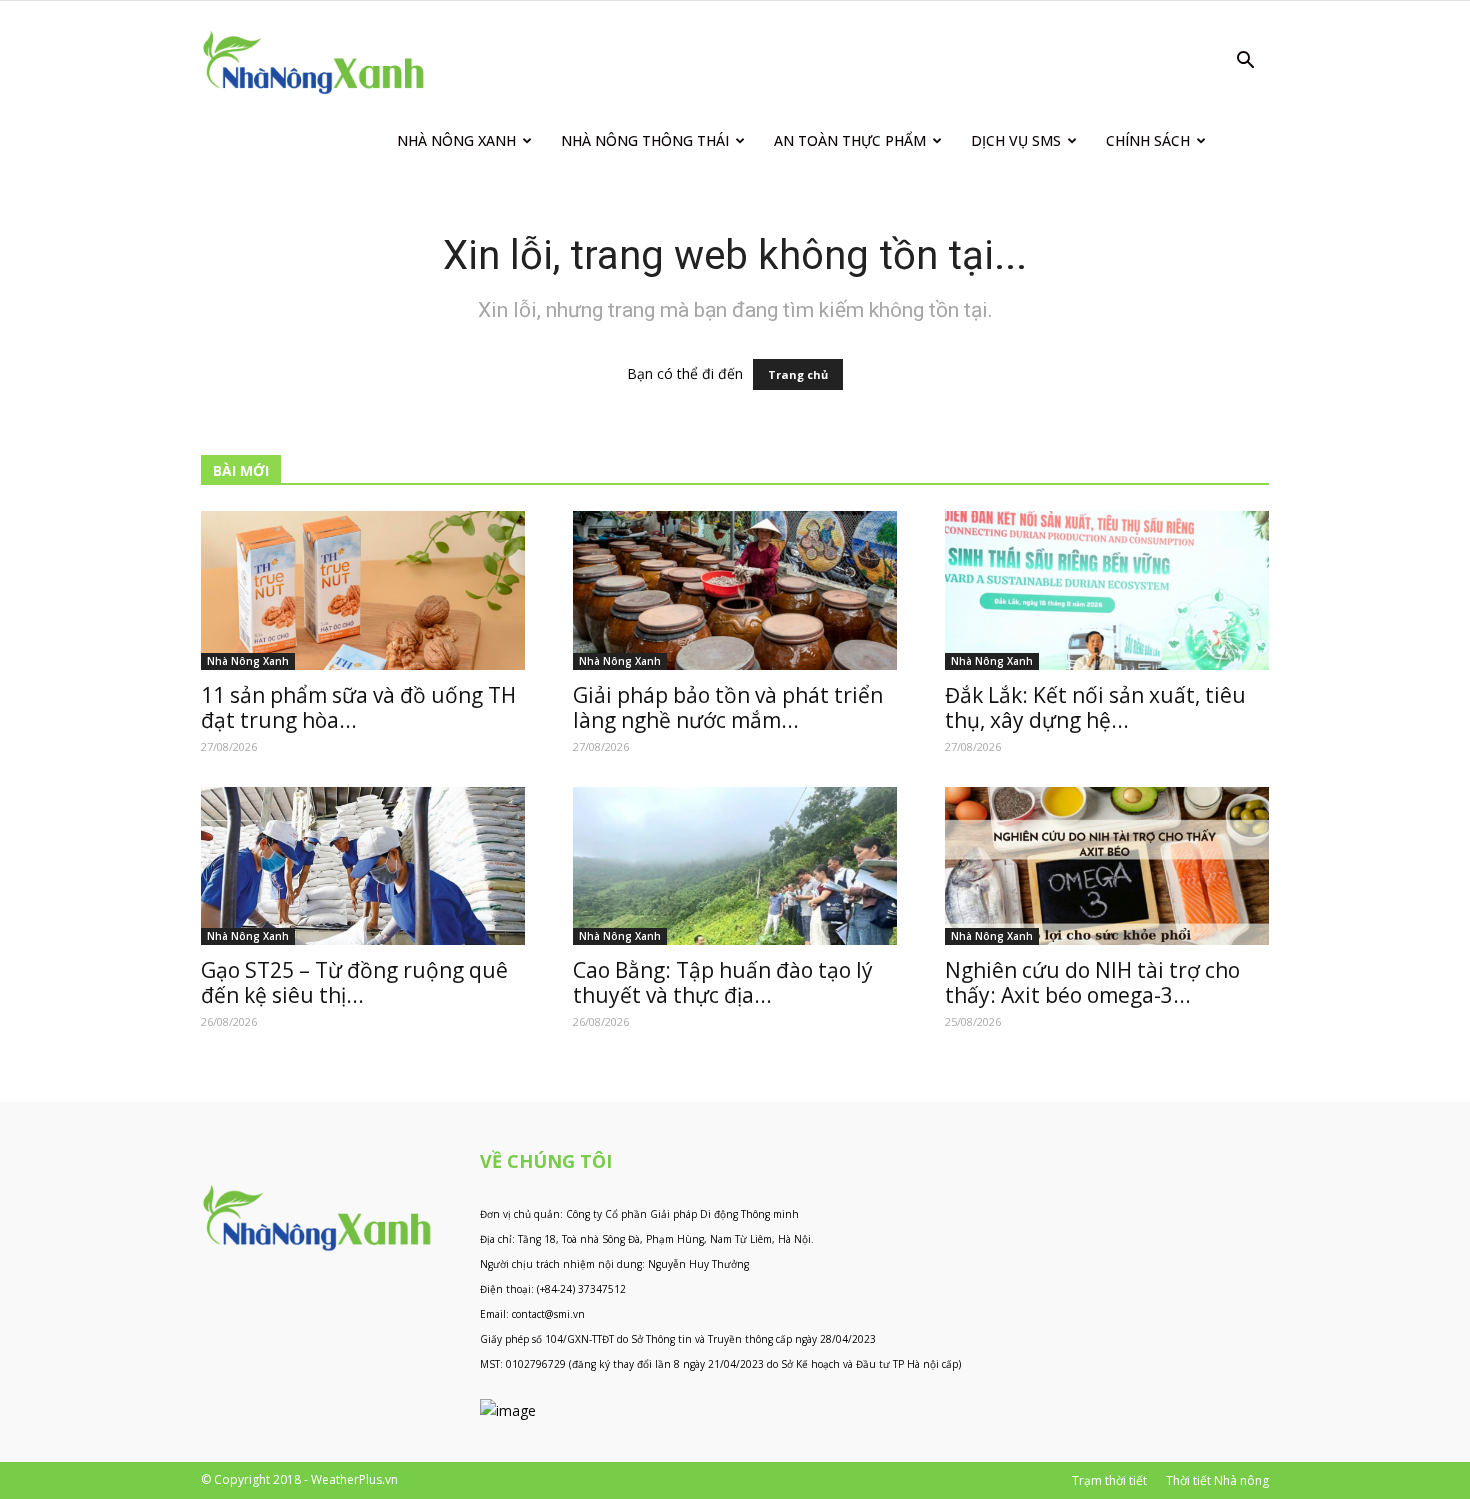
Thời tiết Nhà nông (1217, 1480)
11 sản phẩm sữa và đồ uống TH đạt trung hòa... (358, 707)
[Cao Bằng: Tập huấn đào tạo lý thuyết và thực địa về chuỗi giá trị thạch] (735, 866)
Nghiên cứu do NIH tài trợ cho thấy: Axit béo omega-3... (1092, 982)
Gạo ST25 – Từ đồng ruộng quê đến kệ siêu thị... (354, 982)
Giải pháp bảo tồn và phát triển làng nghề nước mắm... (728, 707)
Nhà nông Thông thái (645, 140)
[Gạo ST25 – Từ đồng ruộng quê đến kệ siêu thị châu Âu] (363, 866)
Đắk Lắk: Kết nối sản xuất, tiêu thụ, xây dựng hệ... (1095, 707)
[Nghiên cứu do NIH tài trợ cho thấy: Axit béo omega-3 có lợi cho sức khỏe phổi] (1107, 866)
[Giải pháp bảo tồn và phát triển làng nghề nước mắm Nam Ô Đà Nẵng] (735, 590)
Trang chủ (798, 374)
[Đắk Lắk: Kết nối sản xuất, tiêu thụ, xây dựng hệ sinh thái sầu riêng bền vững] (1107, 590)
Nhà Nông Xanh (456, 140)
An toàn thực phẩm (850, 140)
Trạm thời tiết (1109, 1480)
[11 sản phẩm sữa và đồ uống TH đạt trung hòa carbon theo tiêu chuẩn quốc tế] (363, 590)
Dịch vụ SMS (1016, 140)
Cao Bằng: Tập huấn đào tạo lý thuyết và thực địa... (723, 982)
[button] (1245, 62)
